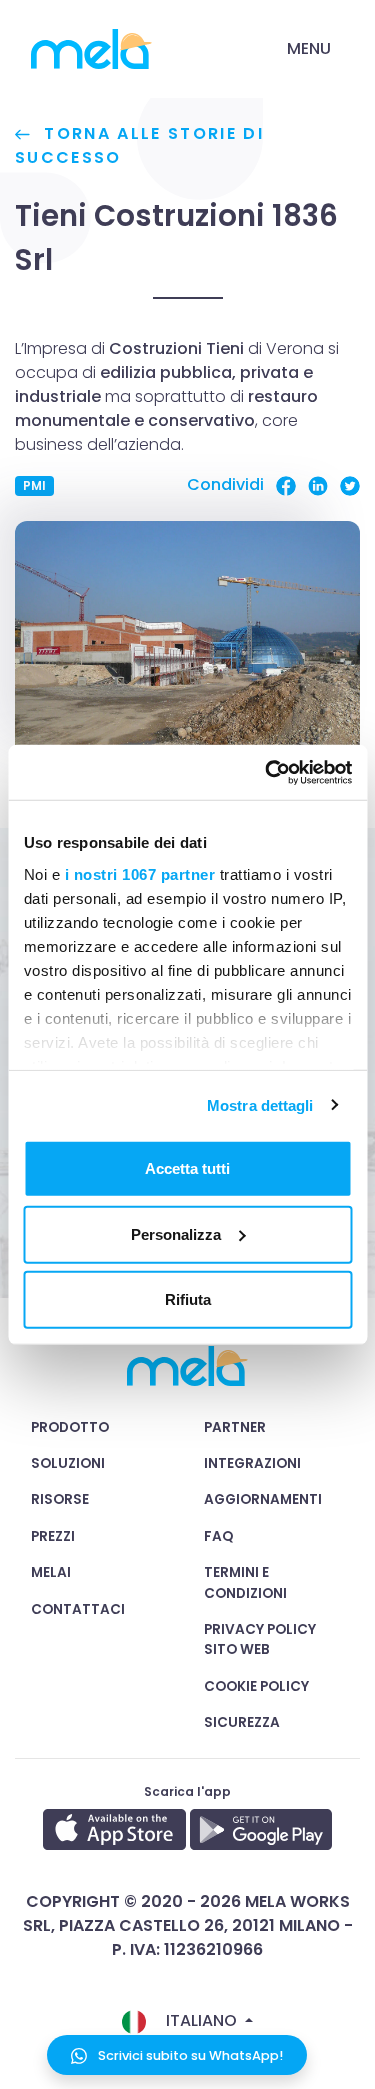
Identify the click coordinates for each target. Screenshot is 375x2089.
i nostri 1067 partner (139, 873)
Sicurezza (242, 1722)
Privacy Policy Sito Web (260, 1639)
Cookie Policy (256, 1686)
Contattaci (78, 1609)
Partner (235, 1427)
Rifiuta (188, 1299)
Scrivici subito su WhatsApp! (189, 2055)
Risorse (60, 1499)
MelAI (51, 1572)
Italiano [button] (201, 2020)
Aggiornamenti (263, 1499)
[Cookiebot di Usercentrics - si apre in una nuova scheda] (267, 772)
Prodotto (70, 1427)
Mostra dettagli (260, 1104)
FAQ (218, 1536)
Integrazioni (252, 1463)
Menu (309, 48)
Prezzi (53, 1536)
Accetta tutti (187, 1168)
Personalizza (176, 1233)
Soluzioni (68, 1463)
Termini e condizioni (245, 1582)
